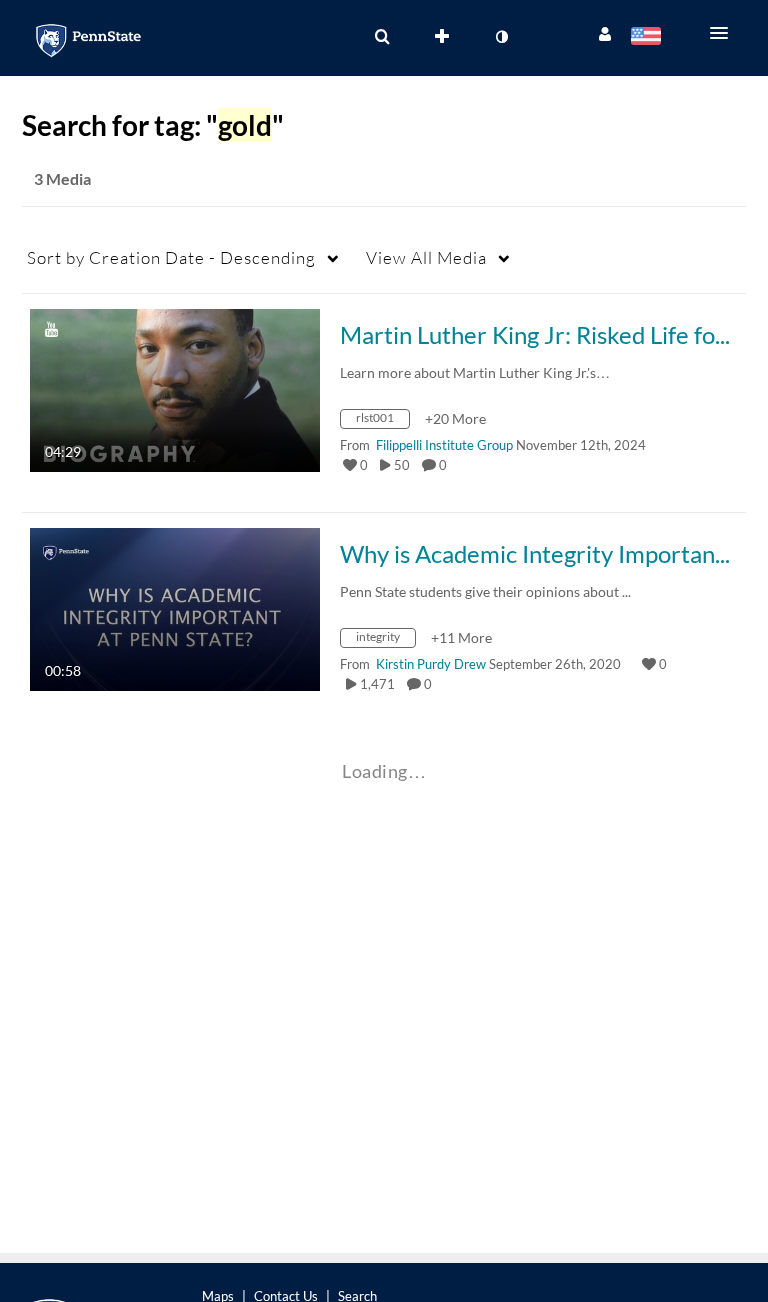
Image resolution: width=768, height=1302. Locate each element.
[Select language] (649, 38)
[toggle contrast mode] (501, 37)
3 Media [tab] (62, 178)
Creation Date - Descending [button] (171, 257)
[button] (725, 33)
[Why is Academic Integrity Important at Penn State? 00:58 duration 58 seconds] (175, 607)
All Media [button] (426, 257)
